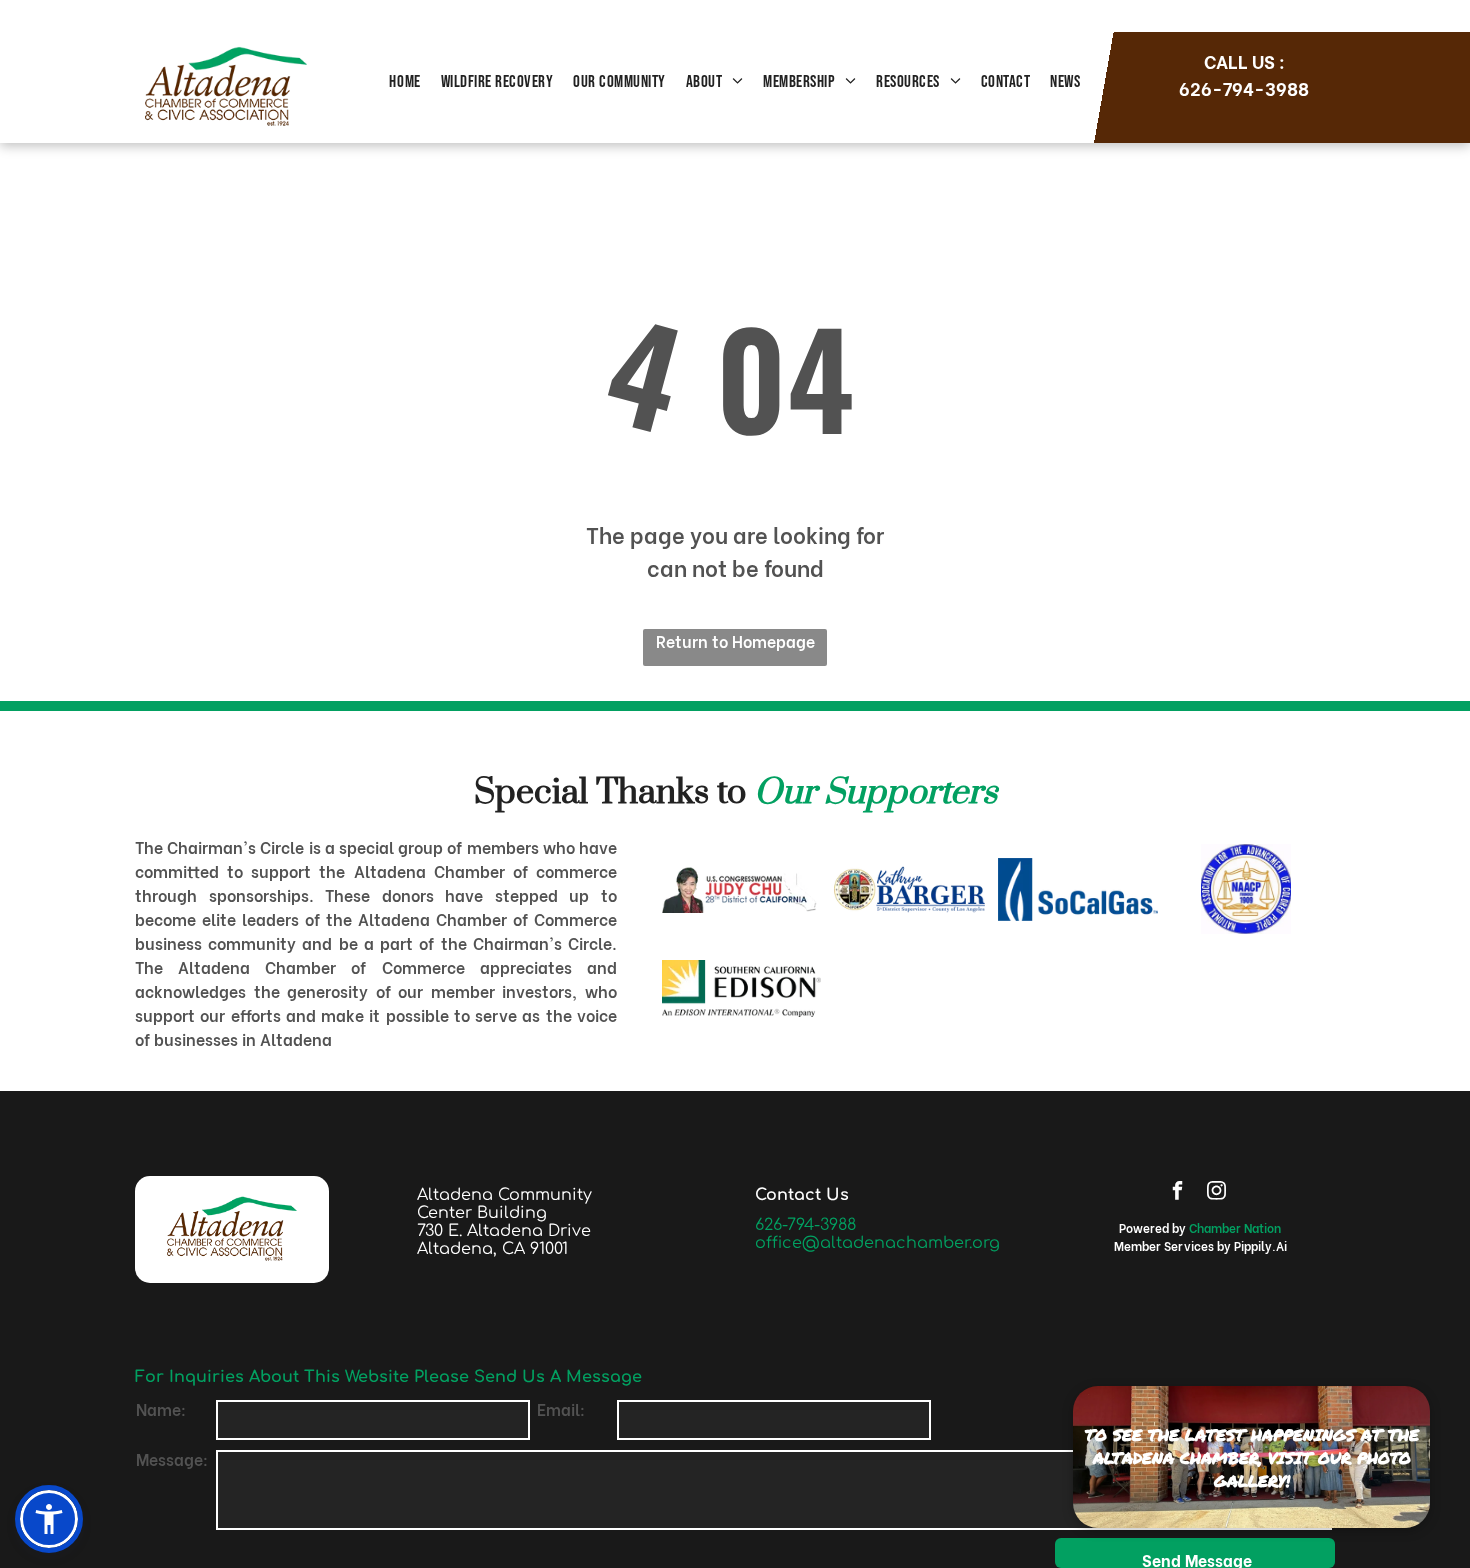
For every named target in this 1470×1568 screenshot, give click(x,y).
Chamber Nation (1235, 1227)
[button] (49, 1519)
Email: (561, 1408)
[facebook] (1177, 1192)
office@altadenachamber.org (877, 1243)
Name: (161, 1408)
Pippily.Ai (1260, 1245)
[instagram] (1216, 1192)
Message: (172, 1458)
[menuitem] (404, 83)
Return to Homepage (735, 640)
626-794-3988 (805, 1225)
